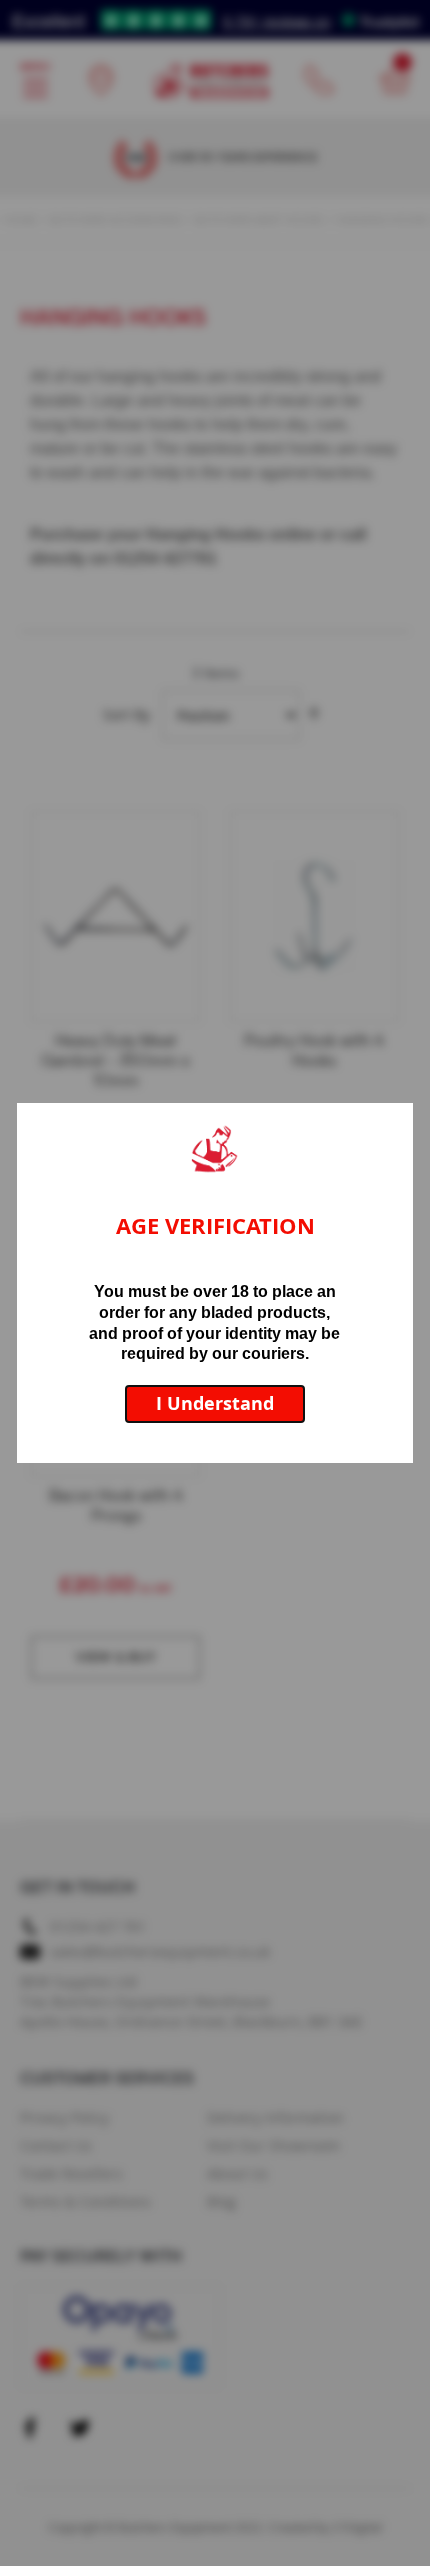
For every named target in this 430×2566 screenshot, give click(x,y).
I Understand (215, 1403)
